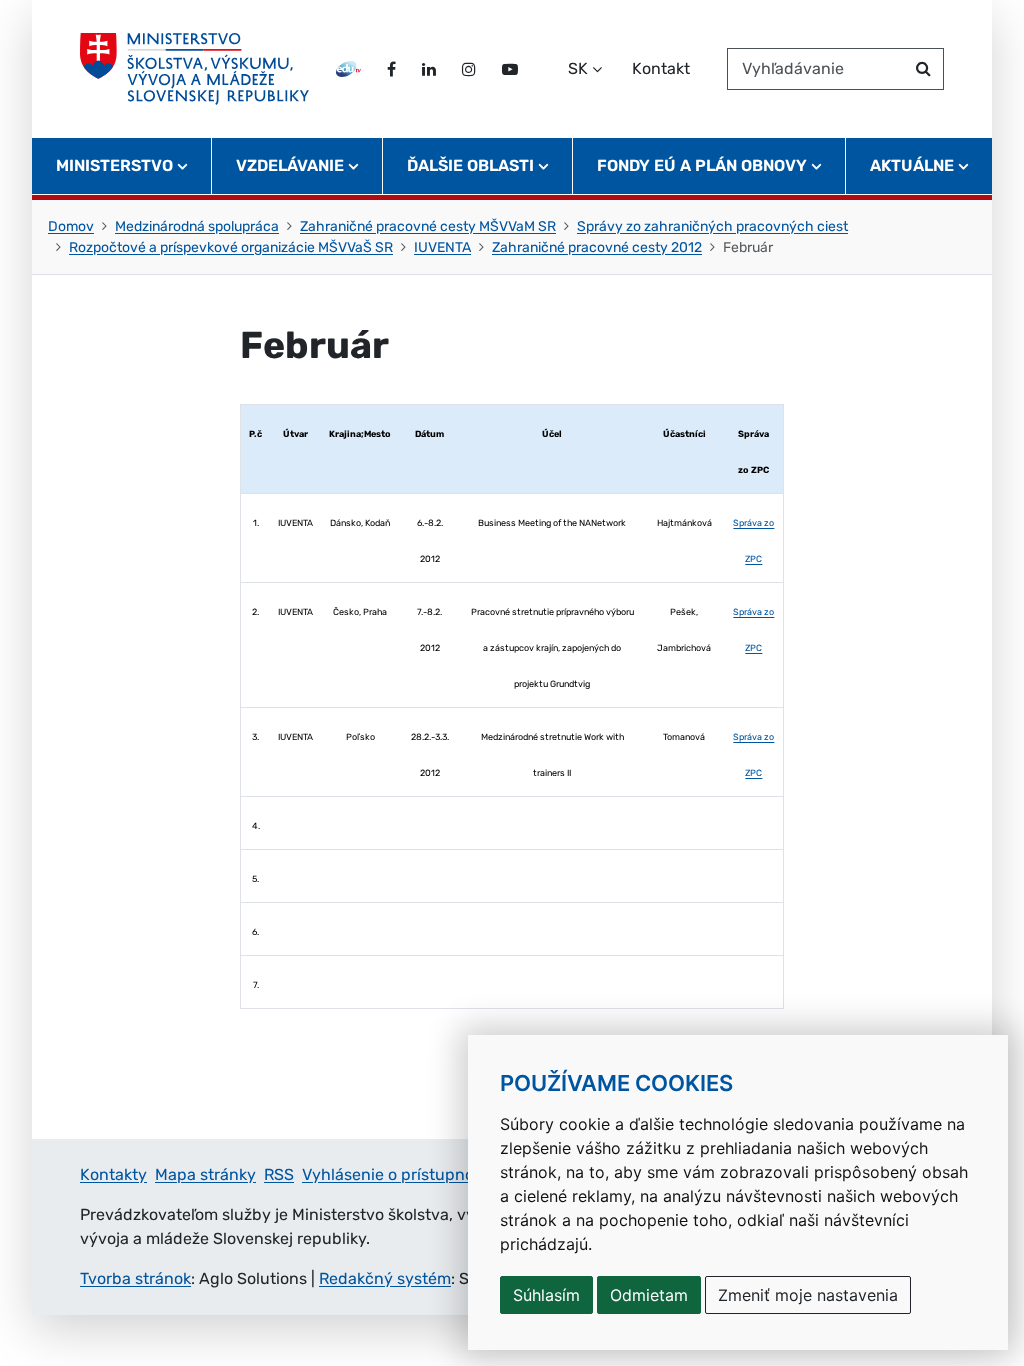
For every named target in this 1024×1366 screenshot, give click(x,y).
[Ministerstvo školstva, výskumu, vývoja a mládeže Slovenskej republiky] (194, 69)
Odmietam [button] (649, 1295)
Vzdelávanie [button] (290, 165)
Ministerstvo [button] (114, 165)
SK (578, 68)
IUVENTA (442, 247)
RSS (279, 1174)
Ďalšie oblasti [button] (470, 165)
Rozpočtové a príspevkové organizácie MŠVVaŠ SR (231, 247)
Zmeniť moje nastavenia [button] (808, 1295)
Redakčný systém (385, 1278)
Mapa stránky (205, 1174)
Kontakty (113, 1174)
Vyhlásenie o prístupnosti (397, 1174)
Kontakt (661, 68)
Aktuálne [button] (912, 165)
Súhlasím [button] (546, 1295)
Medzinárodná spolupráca (197, 226)
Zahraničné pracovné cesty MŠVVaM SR (428, 226)
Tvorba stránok (135, 1278)
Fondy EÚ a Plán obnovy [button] (702, 165)
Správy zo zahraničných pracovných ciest (712, 226)
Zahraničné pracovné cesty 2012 (597, 247)
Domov (71, 226)
